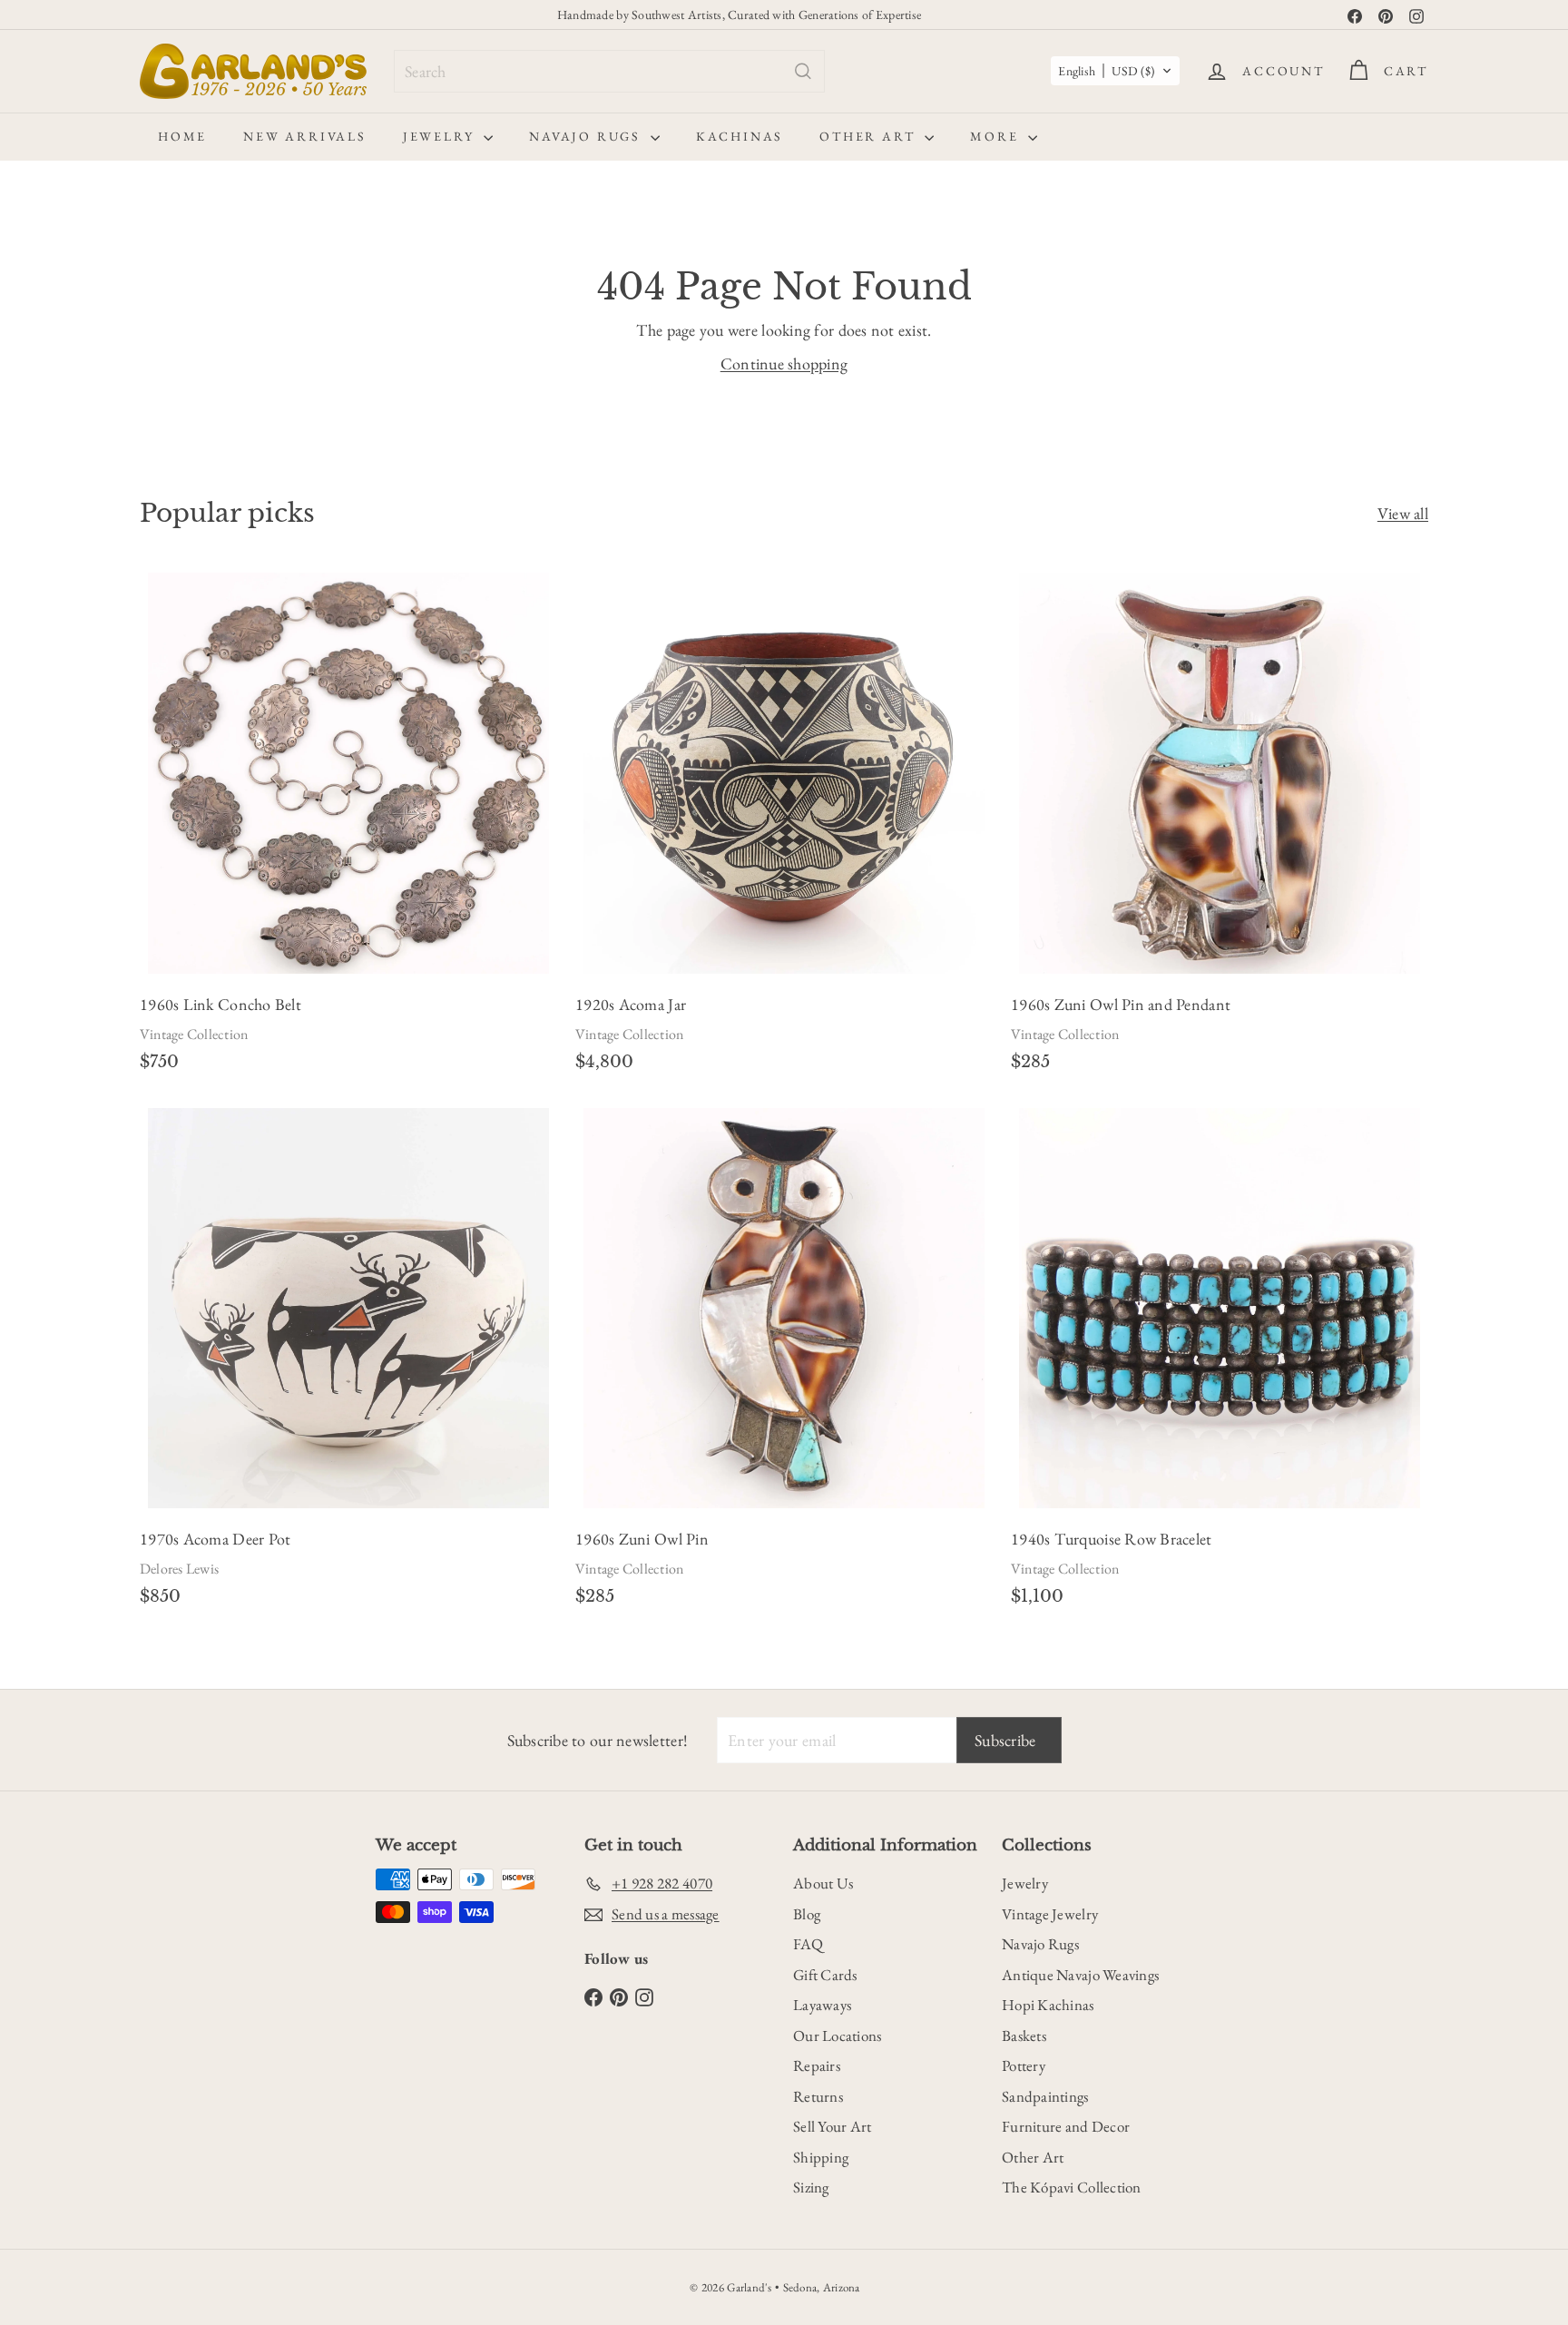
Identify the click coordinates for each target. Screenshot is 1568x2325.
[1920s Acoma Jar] (784, 827)
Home (182, 136)
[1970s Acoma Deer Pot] (348, 1363)
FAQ (808, 1944)
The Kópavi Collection (1072, 2187)
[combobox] (609, 71)
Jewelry (441, 136)
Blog (807, 1914)
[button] (1115, 71)
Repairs (817, 2065)
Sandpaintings (1045, 2096)
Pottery (1024, 2065)
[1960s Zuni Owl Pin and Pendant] (1220, 827)
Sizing (811, 2187)
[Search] (803, 71)
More (997, 136)
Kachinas (740, 136)
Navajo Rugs (588, 136)
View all (1403, 513)
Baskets (1024, 2036)
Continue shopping (784, 363)
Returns (818, 2096)
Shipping (821, 2157)
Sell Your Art (833, 2126)
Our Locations (838, 2036)
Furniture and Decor (1066, 2126)
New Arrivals (305, 136)
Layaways (822, 2005)
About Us (823, 1883)
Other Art (870, 136)
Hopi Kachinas (1048, 2005)
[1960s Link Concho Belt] (348, 827)
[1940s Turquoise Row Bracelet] (1220, 1363)
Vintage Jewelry (1050, 1914)
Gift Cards (825, 1975)
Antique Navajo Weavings (1080, 1975)
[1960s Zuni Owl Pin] (784, 1363)
